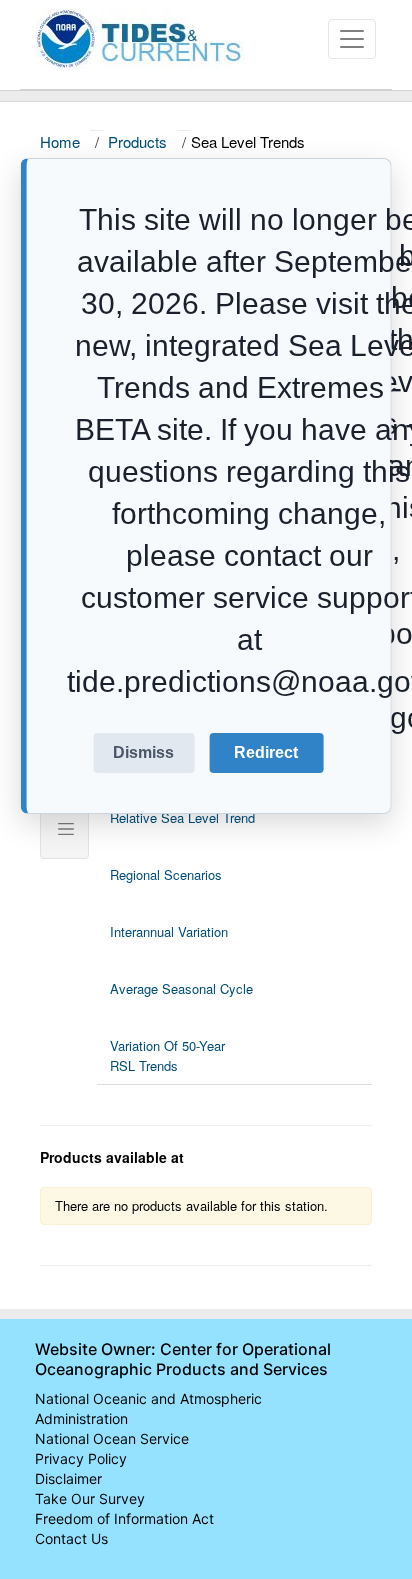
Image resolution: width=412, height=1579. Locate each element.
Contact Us (71, 1538)
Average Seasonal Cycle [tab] (181, 988)
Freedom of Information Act (124, 1518)
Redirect (266, 752)
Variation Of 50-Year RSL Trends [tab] (167, 1055)
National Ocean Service (112, 1438)
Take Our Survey (90, 1498)
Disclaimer (68, 1478)
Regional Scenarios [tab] (166, 874)
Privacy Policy (81, 1458)
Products (137, 141)
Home (60, 141)
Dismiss (143, 752)
